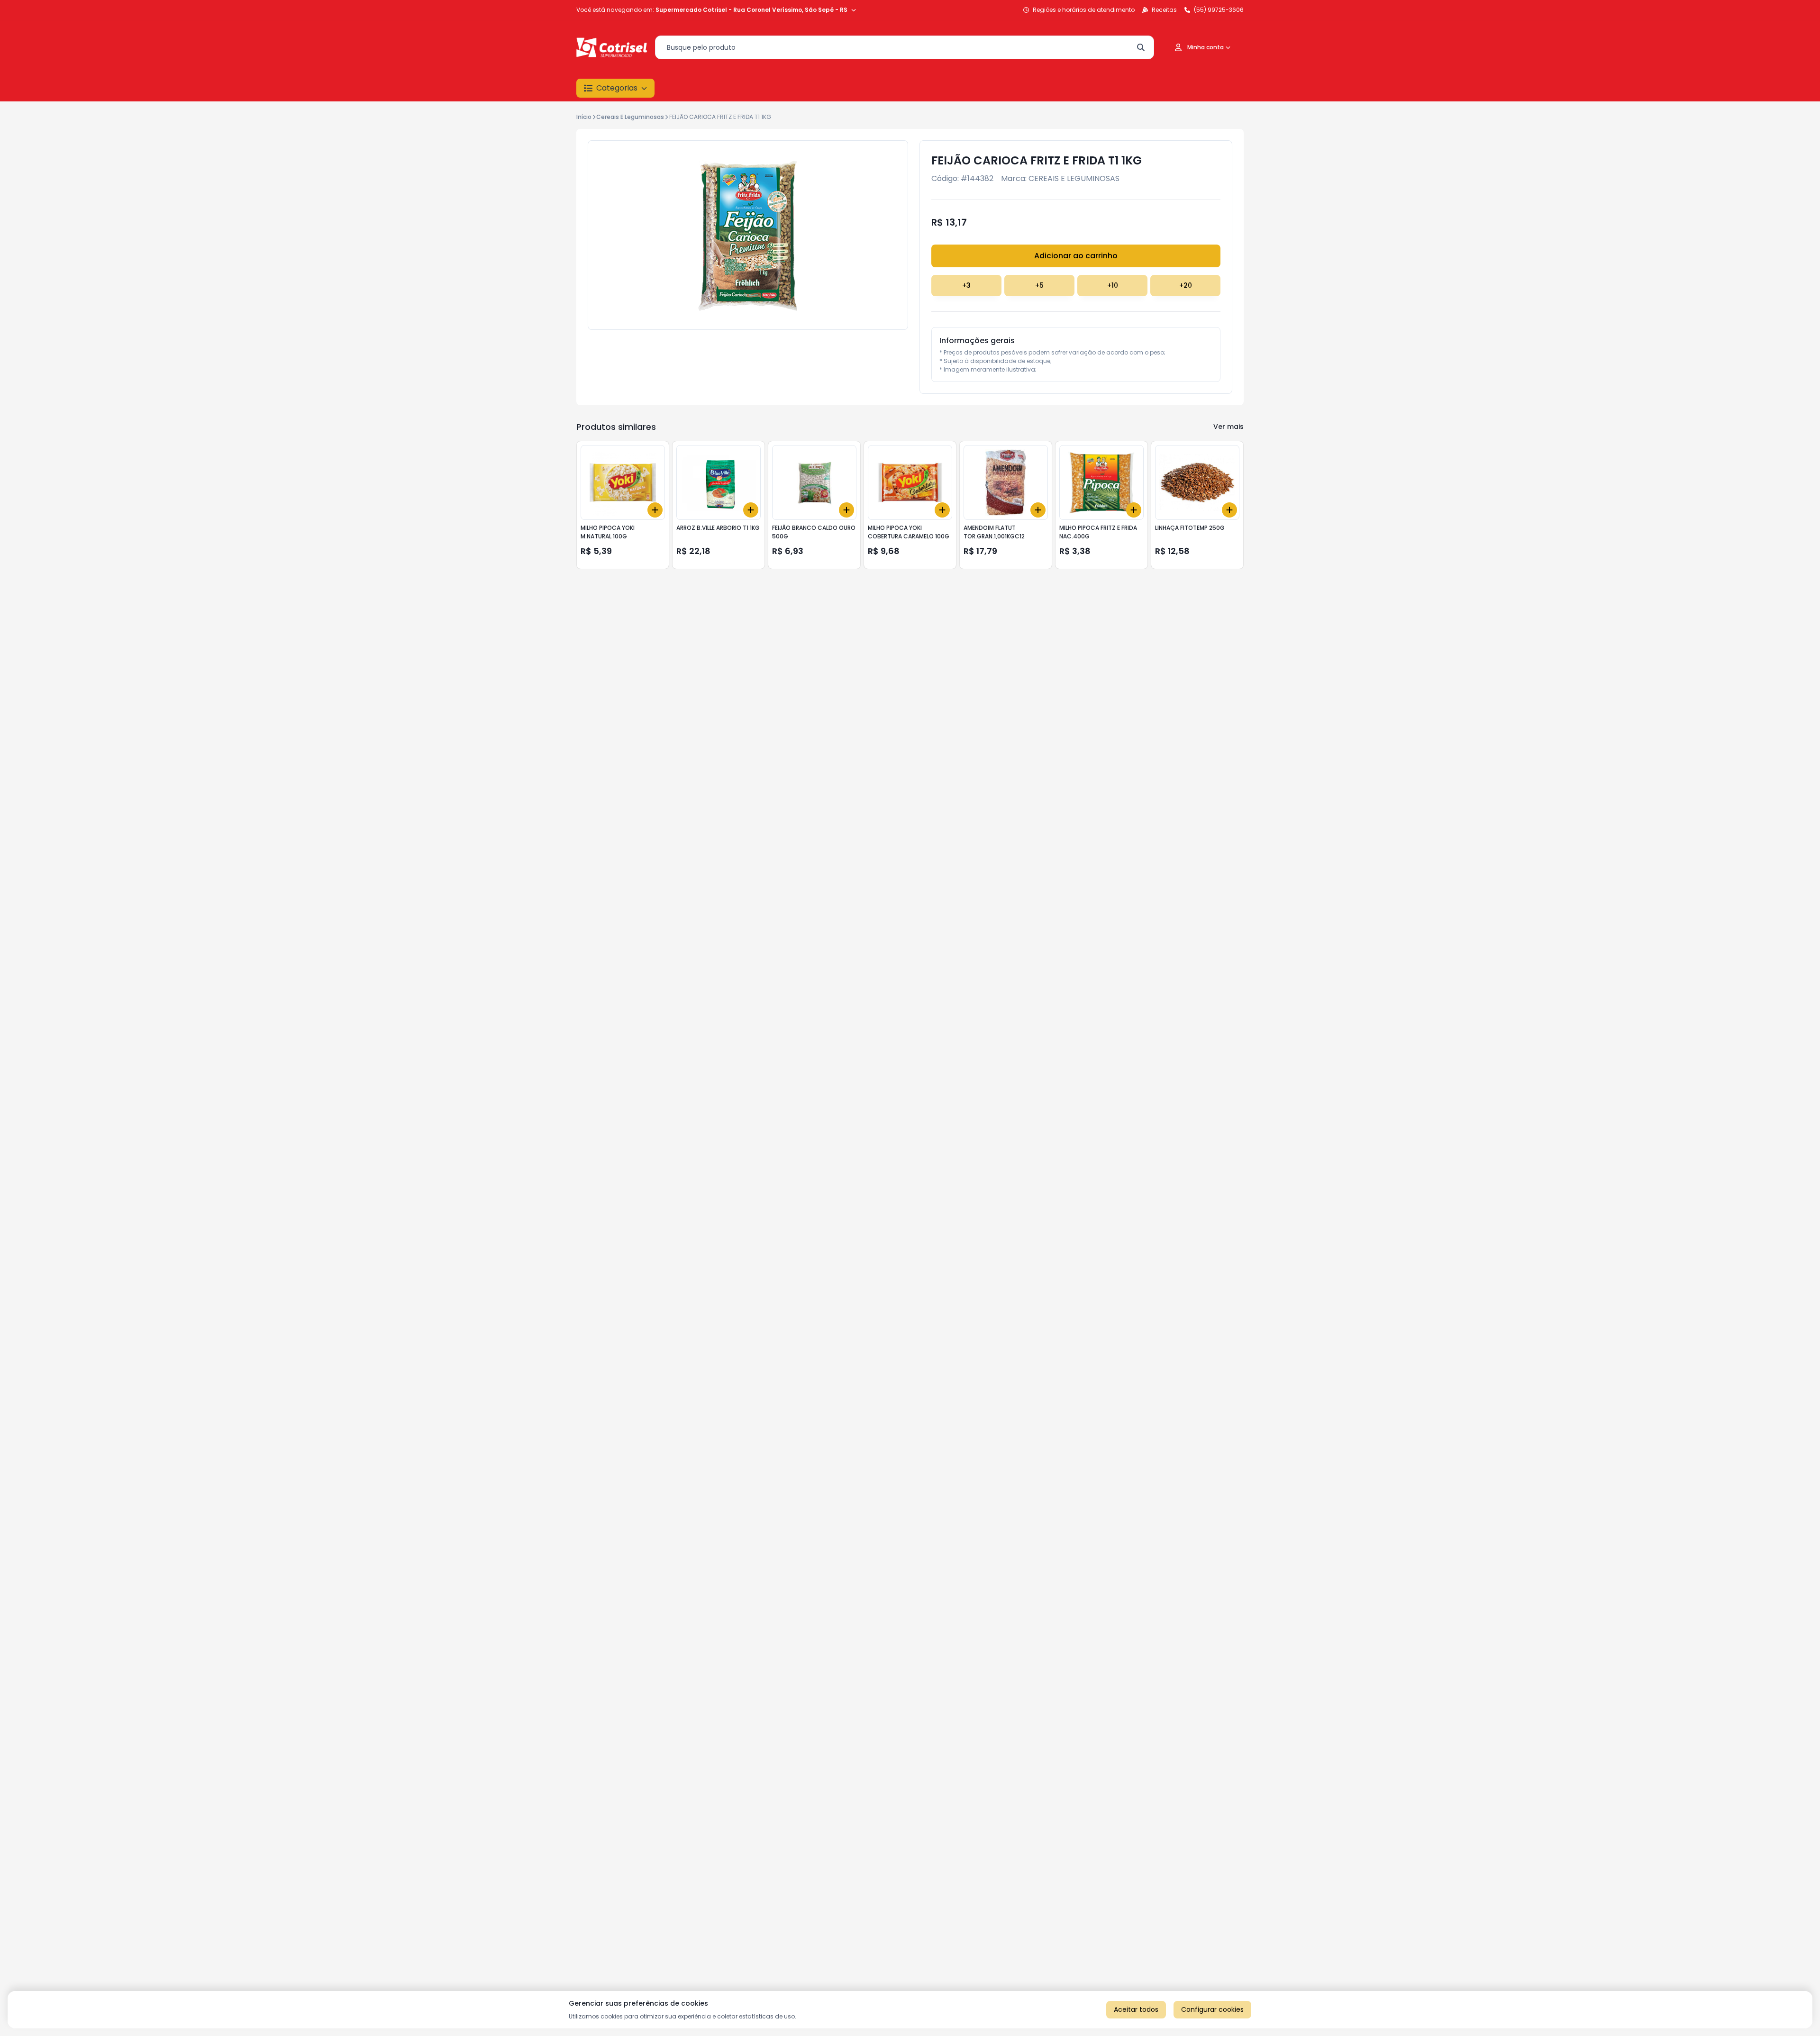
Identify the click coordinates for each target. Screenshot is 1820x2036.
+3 (966, 285)
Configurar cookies (1212, 2009)
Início (584, 117)
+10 (1113, 285)
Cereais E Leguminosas (630, 117)
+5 (1039, 285)
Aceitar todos (1136, 2009)
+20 (1186, 285)
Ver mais (1228, 427)
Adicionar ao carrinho (1076, 256)
